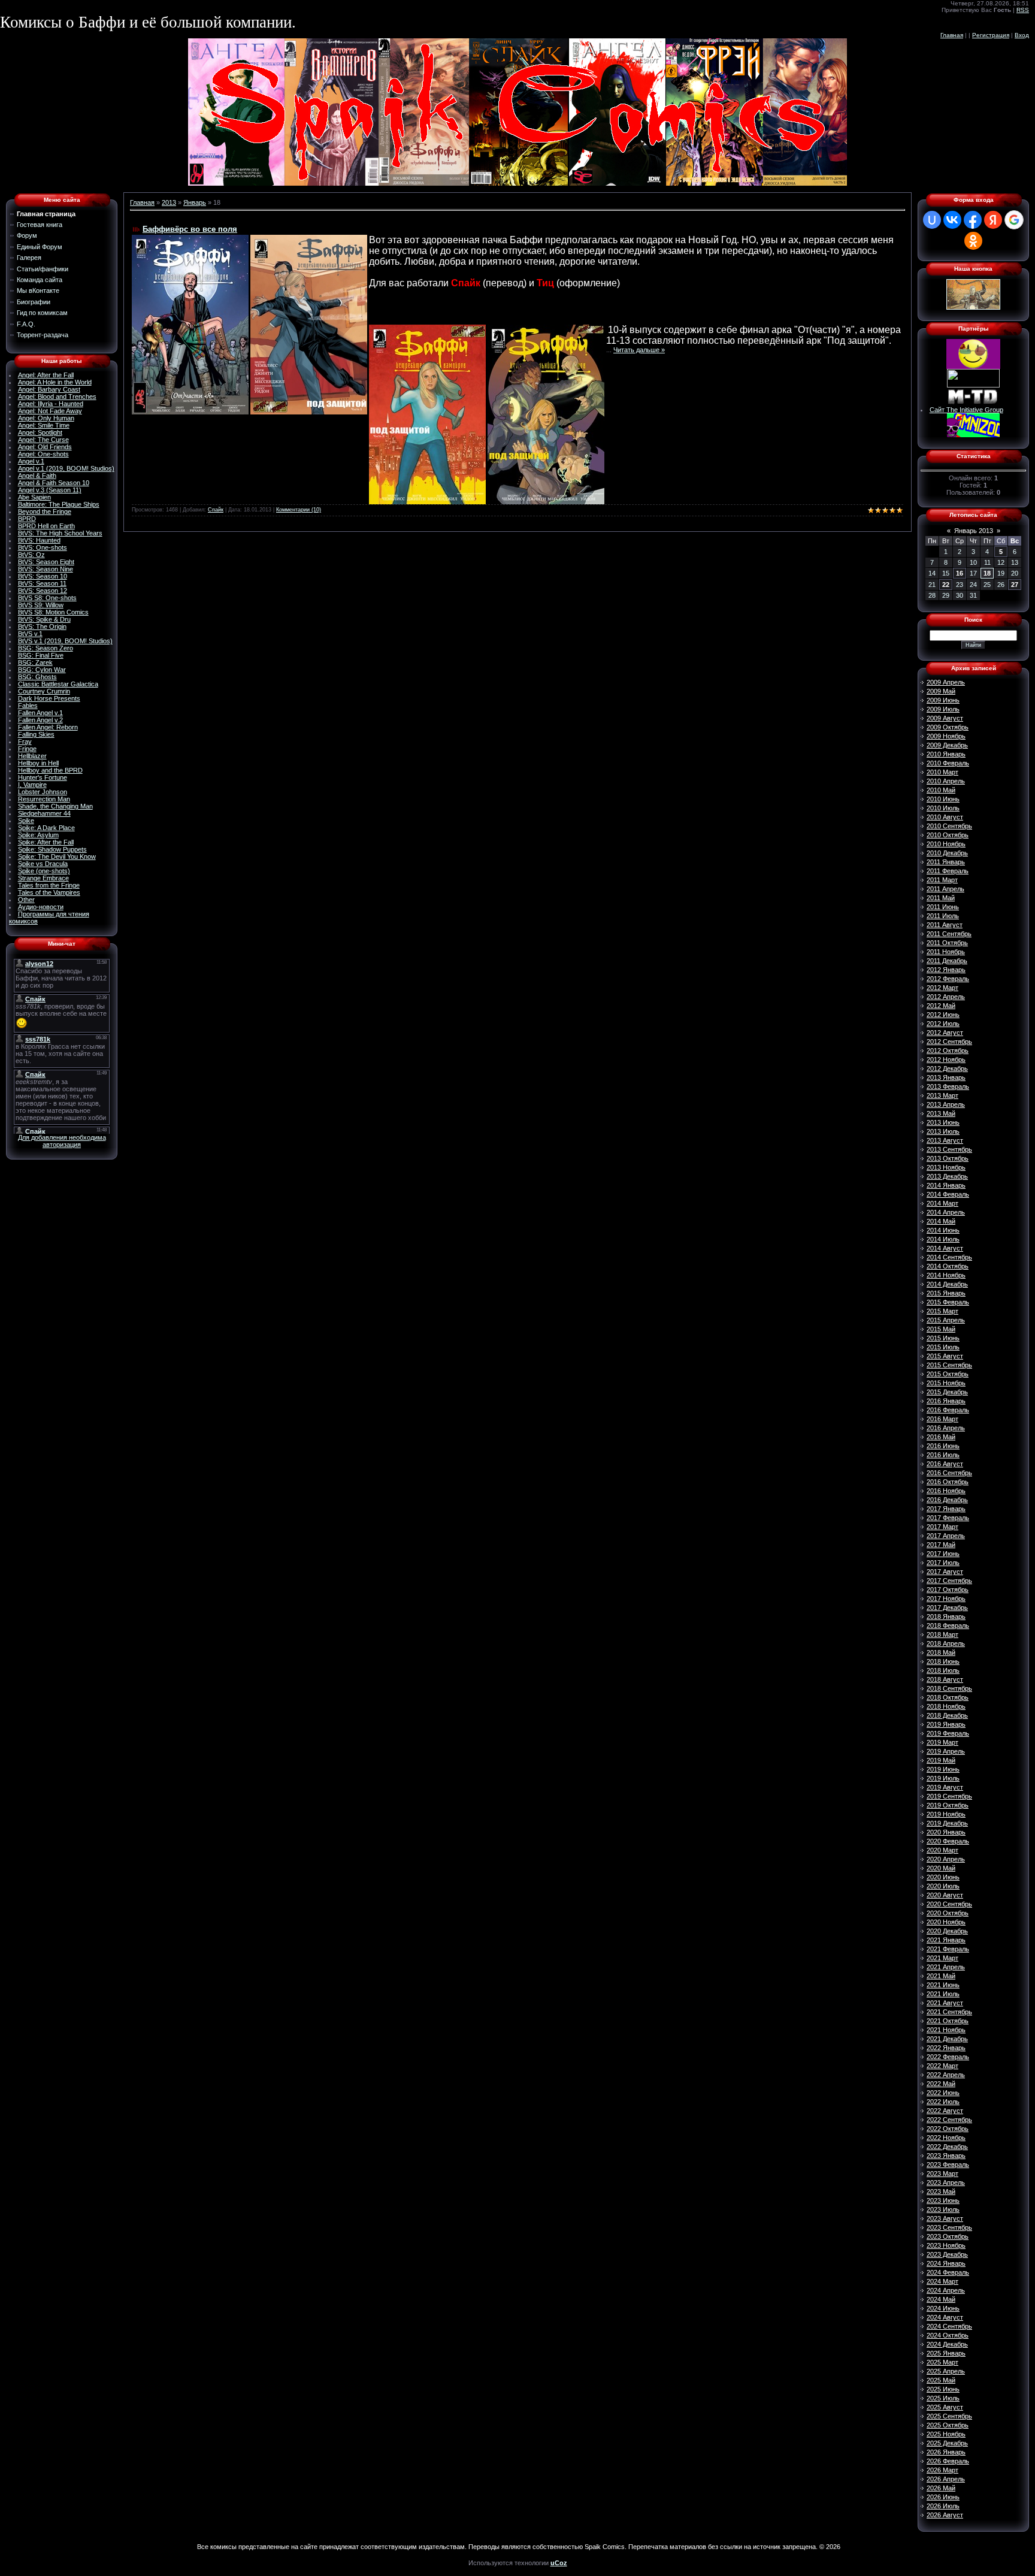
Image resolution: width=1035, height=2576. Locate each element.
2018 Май (941, 1652)
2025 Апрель (946, 2371)
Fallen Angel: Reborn (48, 727)
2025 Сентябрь (949, 2416)
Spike (26, 821)
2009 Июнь (943, 700)
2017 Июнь (943, 1554)
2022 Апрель (946, 2075)
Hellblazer (32, 756)
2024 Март (942, 2281)
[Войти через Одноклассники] (973, 241)
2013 (169, 202)
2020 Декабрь (947, 1931)
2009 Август (945, 718)
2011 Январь (946, 862)
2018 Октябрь (948, 1697)
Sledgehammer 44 (44, 813)
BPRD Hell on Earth (46, 526)
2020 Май (941, 1868)
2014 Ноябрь (946, 1275)
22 (946, 585)
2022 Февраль (948, 2057)
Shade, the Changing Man (55, 806)
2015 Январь (946, 1293)
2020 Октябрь (948, 1913)
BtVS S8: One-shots (47, 598)
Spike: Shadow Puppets (52, 849)
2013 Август (945, 1140)
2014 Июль (943, 1239)
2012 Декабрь (947, 1068)
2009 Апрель (946, 682)
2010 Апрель (946, 781)
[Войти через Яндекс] (993, 220)
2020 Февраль (948, 1841)
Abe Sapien (34, 497)
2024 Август (945, 2317)
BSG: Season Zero (46, 648)
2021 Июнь (943, 1985)
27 (1015, 585)
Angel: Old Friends (45, 447)
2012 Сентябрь (949, 1042)
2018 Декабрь (947, 1715)
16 (960, 573)
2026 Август (945, 2515)
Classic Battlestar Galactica (58, 684)
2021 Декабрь (947, 2039)
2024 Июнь (943, 2308)
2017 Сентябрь (949, 1581)
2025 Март (942, 2362)
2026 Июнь (943, 2497)
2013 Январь (946, 1077)
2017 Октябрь (948, 1590)
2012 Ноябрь (946, 1060)
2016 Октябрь (948, 1482)
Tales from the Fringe (49, 885)
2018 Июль (943, 1670)
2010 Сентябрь (949, 826)
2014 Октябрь (948, 1266)
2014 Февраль (948, 1194)
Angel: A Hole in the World (55, 382)
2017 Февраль (948, 1518)
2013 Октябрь (948, 1158)
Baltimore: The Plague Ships (59, 504)
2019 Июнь (943, 1769)
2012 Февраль (948, 979)
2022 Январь (946, 2048)
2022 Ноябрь (946, 2138)
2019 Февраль (948, 1733)
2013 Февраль (948, 1086)
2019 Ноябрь (946, 1814)
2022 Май (941, 2084)
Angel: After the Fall (46, 375)
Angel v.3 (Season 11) (50, 490)
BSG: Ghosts (37, 677)
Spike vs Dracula (43, 864)
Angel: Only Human (46, 418)
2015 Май (941, 1329)
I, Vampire (32, 785)
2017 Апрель (946, 1536)
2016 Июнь (943, 1446)
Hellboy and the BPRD (50, 770)
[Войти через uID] (932, 220)
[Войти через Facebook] (973, 220)
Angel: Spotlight (40, 432)
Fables (28, 706)
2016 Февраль (948, 1410)
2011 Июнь (943, 907)
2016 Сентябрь (949, 1473)
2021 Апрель (946, 1967)
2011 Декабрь (947, 961)
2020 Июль (943, 1886)
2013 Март (942, 1095)
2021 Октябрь (948, 2021)
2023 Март (942, 2174)
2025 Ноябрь (946, 2434)
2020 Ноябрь (946, 1922)
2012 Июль (943, 1024)
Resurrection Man (44, 799)
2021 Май (941, 1976)
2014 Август (945, 1248)
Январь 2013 (974, 531)
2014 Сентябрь (949, 1257)
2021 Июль (943, 1994)
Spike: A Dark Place (46, 828)
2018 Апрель (946, 1643)
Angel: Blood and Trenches (57, 396)
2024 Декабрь (947, 2344)
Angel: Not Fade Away (50, 411)
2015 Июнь (943, 1338)
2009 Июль (943, 709)
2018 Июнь (943, 1661)
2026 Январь (946, 2452)
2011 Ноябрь (946, 952)
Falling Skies (36, 734)
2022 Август (945, 2111)
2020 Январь (946, 1832)
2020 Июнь (943, 1877)
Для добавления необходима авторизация (62, 1141)
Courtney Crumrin (44, 691)
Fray (25, 741)
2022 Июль (943, 2102)
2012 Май (941, 1006)
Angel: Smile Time (44, 425)
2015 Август (945, 1356)
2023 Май (941, 2191)
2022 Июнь (943, 2093)
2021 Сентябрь (949, 2012)
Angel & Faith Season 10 (54, 483)
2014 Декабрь (947, 1284)
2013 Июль (943, 1131)
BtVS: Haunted (39, 540)
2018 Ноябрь (946, 1706)
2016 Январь (946, 1401)
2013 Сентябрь (949, 1149)
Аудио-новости (41, 907)
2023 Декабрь (947, 2254)
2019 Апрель (946, 1751)
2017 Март (942, 1527)
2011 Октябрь (947, 943)
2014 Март (942, 1203)
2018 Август (945, 1679)
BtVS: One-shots (43, 547)
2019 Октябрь (948, 1805)
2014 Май (941, 1221)
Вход (1022, 35)
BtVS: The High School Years (60, 533)
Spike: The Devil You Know (57, 856)
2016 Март (942, 1419)
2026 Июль (943, 2506)
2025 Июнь (943, 2389)
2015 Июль (943, 1347)
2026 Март (942, 2470)
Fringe (27, 749)
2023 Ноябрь (946, 2245)
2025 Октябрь (948, 2425)
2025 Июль (943, 2398)
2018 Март (942, 1634)
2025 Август (945, 2407)
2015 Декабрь (947, 1392)
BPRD (27, 519)
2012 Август (945, 1033)
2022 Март (942, 2066)
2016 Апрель (946, 1428)
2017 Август (945, 1572)
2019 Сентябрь (949, 1796)
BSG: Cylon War (42, 670)
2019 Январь (946, 1724)
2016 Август (945, 1464)
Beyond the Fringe (45, 511)
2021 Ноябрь (946, 2030)
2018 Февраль (948, 1625)
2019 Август (945, 1787)
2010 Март (942, 772)
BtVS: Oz (31, 555)
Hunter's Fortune (43, 777)
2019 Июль (943, 1778)
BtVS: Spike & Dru (44, 619)
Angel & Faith (37, 476)
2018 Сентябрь (949, 1688)
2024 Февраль (948, 2272)
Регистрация (991, 35)
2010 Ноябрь (946, 844)
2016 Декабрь (947, 1500)
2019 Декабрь (947, 1823)
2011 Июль (943, 916)
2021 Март (942, 1958)
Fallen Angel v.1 (40, 713)
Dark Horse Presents (49, 698)
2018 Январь (946, 1617)
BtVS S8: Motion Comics (53, 612)
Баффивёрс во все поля (190, 229)
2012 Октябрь (948, 1051)
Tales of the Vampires (49, 892)
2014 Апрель (946, 1212)
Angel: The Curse (43, 440)
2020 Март (942, 1850)
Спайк (216, 510)
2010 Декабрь (947, 853)
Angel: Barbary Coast (49, 389)
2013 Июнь (943, 1122)
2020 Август (945, 1895)
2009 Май (941, 691)
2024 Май (941, 2299)
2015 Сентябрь (949, 1365)
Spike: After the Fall (46, 842)
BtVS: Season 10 (43, 576)
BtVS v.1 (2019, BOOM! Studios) (65, 641)
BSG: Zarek (35, 662)
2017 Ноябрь (946, 1599)
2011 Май (941, 898)
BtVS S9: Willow (41, 605)
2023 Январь (946, 2156)
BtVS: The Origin (42, 626)
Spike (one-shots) (44, 871)
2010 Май (941, 790)
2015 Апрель (946, 1320)
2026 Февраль (948, 2461)
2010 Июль (943, 808)
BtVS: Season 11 (42, 583)
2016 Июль (943, 1455)
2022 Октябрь (948, 2129)
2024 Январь (946, 2263)
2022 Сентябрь (949, 2120)
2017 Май (941, 1545)
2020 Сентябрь (949, 1904)
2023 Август (945, 2218)
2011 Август (945, 925)
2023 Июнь (943, 2200)
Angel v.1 (31, 461)
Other (26, 900)
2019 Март (942, 1742)
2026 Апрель (946, 2479)
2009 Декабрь (947, 745)
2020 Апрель (946, 1859)
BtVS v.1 (30, 634)
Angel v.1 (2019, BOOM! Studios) (66, 468)
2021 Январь (946, 1940)
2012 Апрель (946, 997)
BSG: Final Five (41, 655)
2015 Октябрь (948, 1374)
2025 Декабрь (947, 2443)
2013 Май (941, 1113)
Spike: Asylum (38, 835)
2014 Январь (946, 1185)
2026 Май (941, 2488)
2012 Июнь (943, 1015)
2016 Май (941, 1437)
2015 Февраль (948, 1302)
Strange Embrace (43, 878)
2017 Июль (943, 1563)
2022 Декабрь (947, 2147)
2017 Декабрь (947, 1608)
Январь (195, 202)
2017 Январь (946, 1509)
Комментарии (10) (299, 510)
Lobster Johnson (43, 792)
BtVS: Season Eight (46, 562)
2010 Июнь (943, 799)
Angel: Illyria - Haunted (51, 404)
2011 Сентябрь (949, 934)
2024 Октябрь (948, 2335)
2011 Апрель (945, 889)
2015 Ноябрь (946, 1383)
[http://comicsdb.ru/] (973, 367)
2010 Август (945, 817)
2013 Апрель (946, 1104)
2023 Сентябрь (949, 2227)
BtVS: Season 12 (43, 591)
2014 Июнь (943, 1230)
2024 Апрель (946, 2290)
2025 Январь (946, 2353)
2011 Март (942, 880)
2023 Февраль (948, 2165)
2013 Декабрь (947, 1176)
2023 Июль (943, 2209)
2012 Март (942, 988)
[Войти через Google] (1014, 220)
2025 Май (941, 2380)
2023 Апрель (946, 2183)
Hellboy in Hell (38, 763)
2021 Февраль (948, 1949)
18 (987, 573)
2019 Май (941, 1760)
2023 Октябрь (948, 2236)
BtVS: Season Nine (46, 569)
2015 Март (942, 1311)
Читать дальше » (639, 350)
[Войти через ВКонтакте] (952, 220)
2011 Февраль (948, 871)
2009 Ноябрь (946, 736)
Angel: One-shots (43, 454)
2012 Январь (946, 970)
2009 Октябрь (948, 727)
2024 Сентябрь (949, 2326)
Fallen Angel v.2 (40, 720)
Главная (952, 35)
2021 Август (945, 2003)
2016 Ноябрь (946, 1491)
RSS (1023, 10)
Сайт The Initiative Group (966, 410)
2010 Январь (946, 754)
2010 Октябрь (948, 835)
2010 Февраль (948, 763)
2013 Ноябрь (946, 1167)
